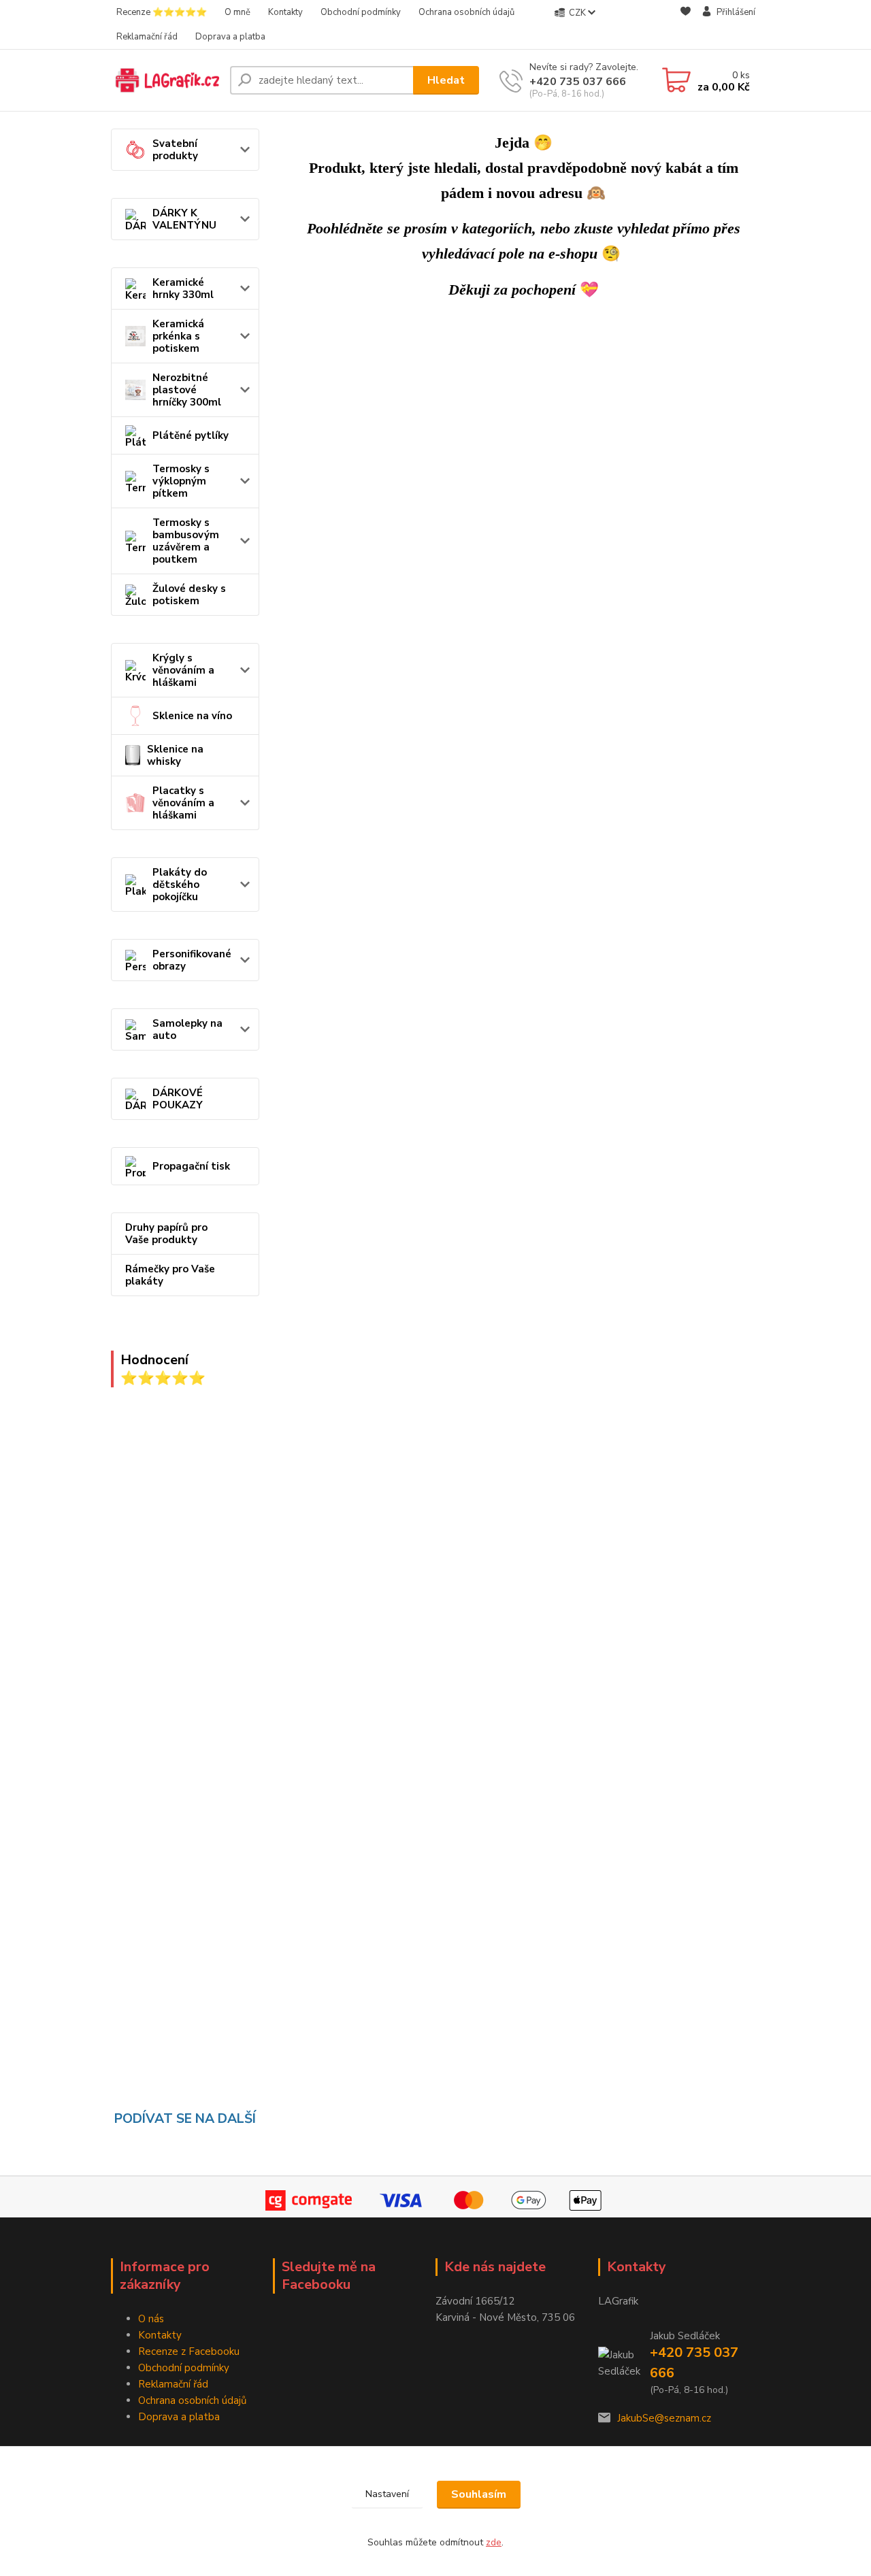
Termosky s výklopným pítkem (181, 481)
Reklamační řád (147, 37)
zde (494, 2542)
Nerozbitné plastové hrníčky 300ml (187, 390)
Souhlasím (479, 2494)
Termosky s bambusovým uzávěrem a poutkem (186, 541)
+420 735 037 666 (578, 82)
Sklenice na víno (192, 716)
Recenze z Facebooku (189, 2351)
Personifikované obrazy (192, 960)
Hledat (446, 80)
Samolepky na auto (187, 1029)
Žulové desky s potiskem (189, 595)
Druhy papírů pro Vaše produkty (166, 1234)
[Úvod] (165, 80)
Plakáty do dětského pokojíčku (180, 885)
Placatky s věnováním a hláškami (183, 803)
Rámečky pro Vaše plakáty (170, 1275)
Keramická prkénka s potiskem (178, 336)
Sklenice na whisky (175, 755)
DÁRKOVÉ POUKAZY (178, 1099)
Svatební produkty (175, 150)
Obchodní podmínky (361, 12)
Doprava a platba (230, 37)
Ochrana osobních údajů (466, 12)
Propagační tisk (191, 1166)
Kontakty (285, 12)
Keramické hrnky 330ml (183, 288)
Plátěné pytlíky (191, 435)
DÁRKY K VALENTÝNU (184, 219)
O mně (237, 12)
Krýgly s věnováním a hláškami (183, 670)
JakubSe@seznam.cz (664, 2418)
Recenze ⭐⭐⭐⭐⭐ (162, 12)
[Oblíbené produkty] (686, 25)
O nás (151, 2319)
